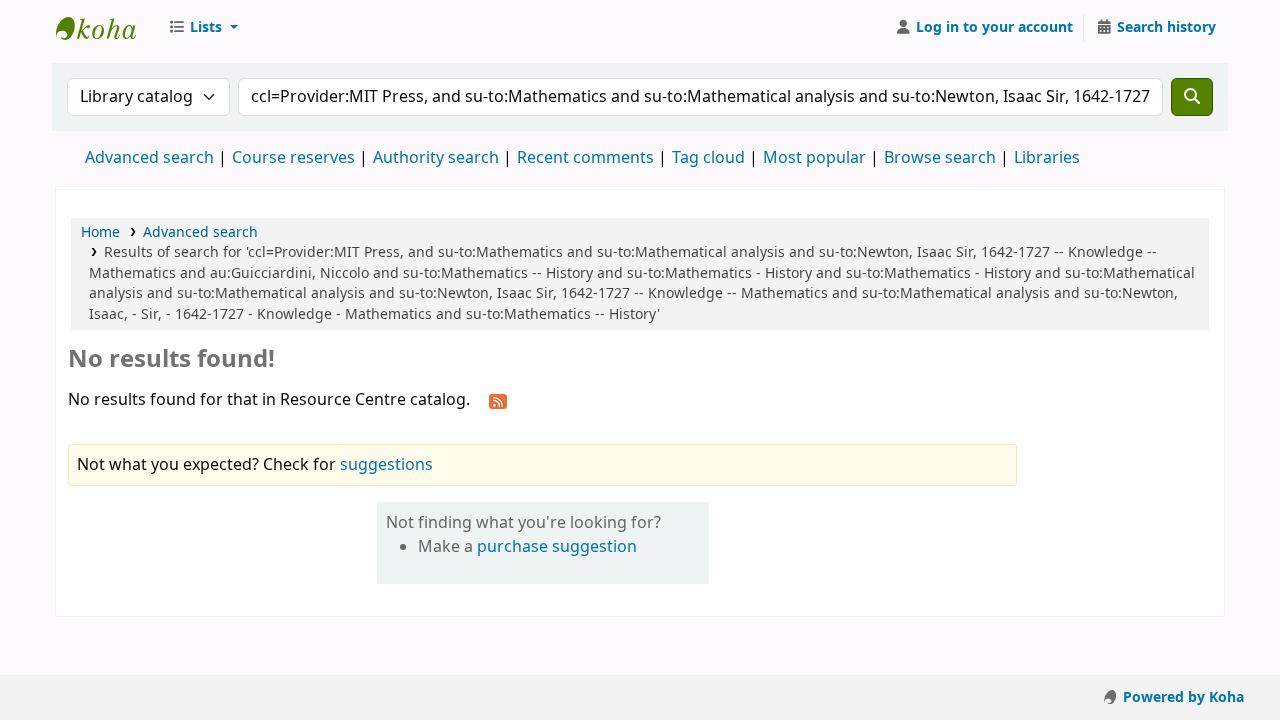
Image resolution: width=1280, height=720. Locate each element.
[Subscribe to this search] (498, 401)
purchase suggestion (557, 547)
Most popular (814, 158)
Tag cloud (708, 158)
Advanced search (149, 158)
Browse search (940, 158)
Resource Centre (106, 28)
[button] (203, 28)
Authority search (436, 158)
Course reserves (293, 158)
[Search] (1192, 97)
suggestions (386, 465)
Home (100, 232)
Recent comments (585, 158)
